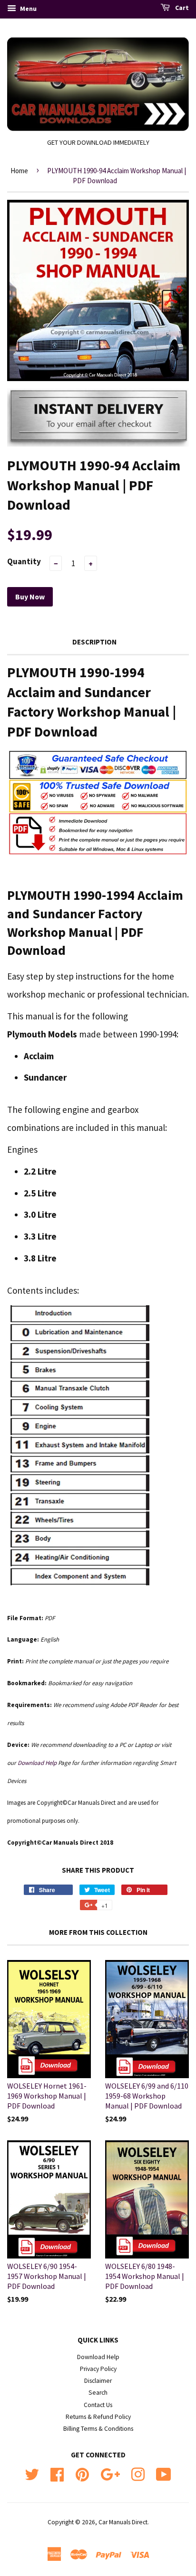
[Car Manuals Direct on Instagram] (138, 2473)
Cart (181, 8)
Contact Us (98, 2405)
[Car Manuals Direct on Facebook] (57, 2473)
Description (94, 642)
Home (19, 171)
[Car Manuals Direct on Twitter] (32, 2473)
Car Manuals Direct (123, 2522)
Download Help (98, 2357)
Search (98, 2393)
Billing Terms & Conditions (98, 2429)
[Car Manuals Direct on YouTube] (164, 2473)
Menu (28, 9)
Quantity (24, 561)
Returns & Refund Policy (98, 2417)
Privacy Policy (98, 2369)
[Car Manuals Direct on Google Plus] (110, 2473)
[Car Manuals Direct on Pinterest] (82, 2473)
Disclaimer (98, 2381)
